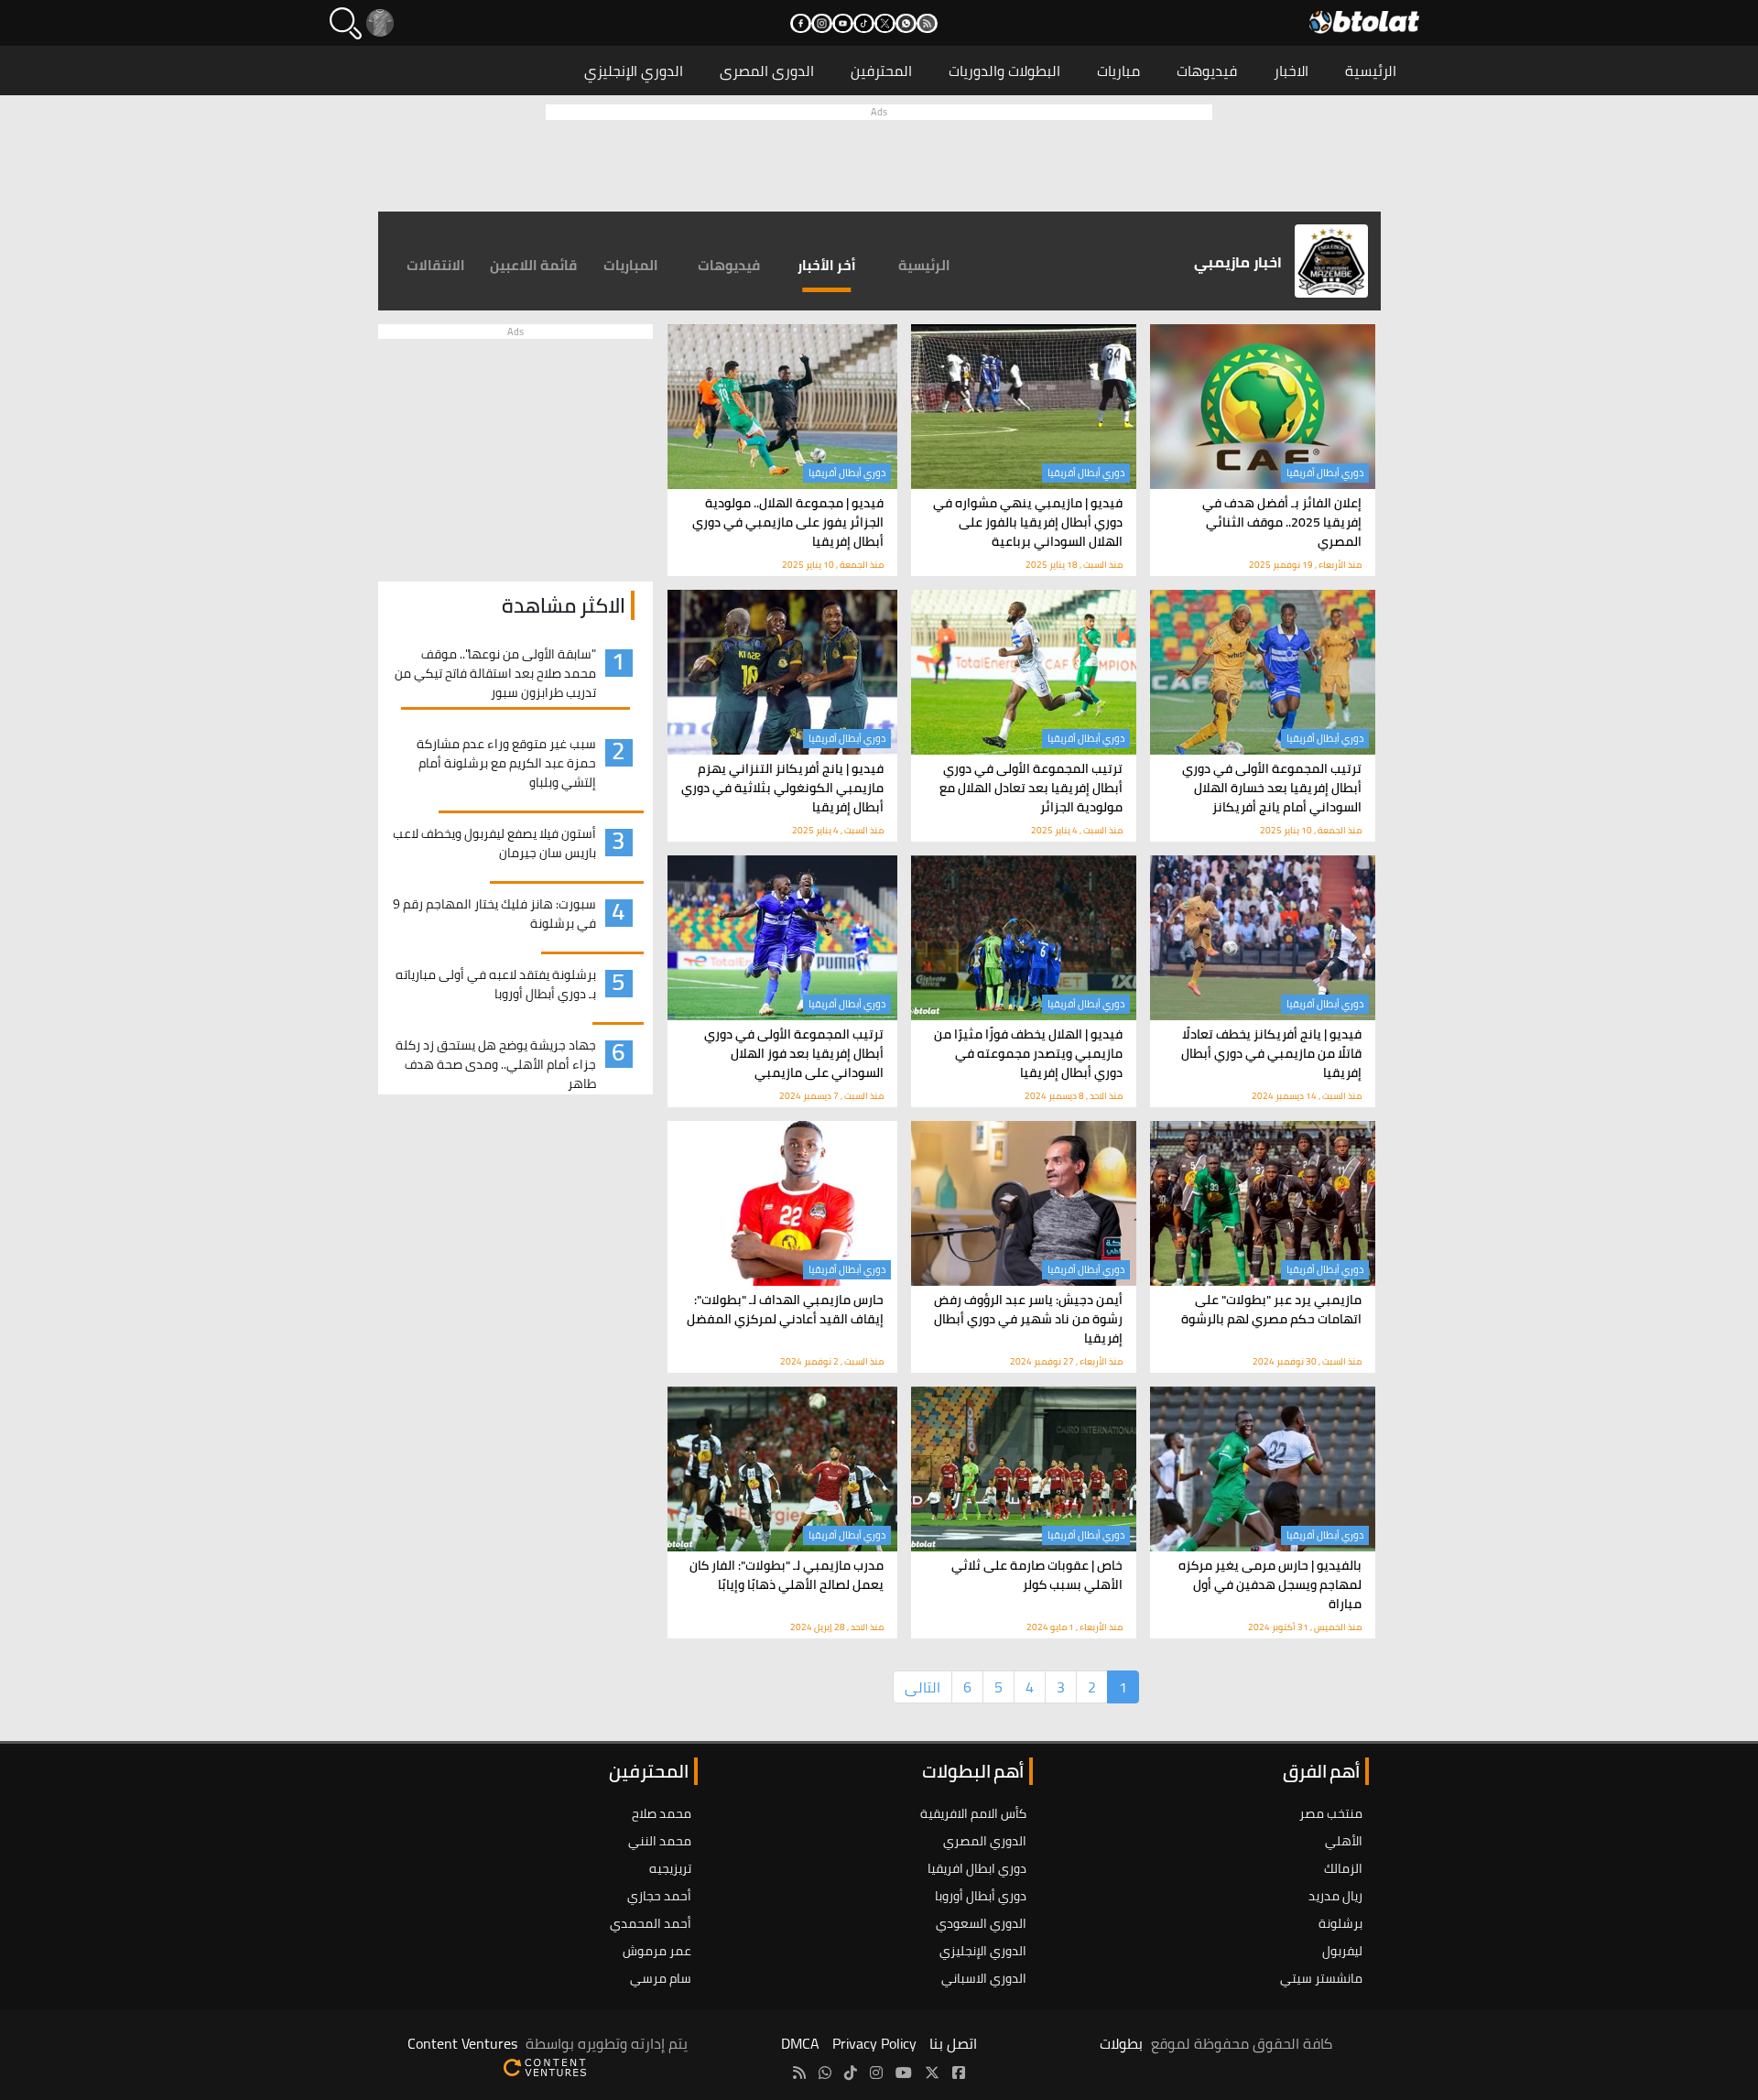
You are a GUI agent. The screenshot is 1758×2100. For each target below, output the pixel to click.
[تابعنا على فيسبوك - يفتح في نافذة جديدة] (801, 23)
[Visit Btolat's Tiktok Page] (851, 2073)
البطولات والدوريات (1004, 71)
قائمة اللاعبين (533, 265)
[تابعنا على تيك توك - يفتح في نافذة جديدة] (864, 23)
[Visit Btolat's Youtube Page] (904, 2073)
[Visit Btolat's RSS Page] (799, 2073)
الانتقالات (436, 265)
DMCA (800, 2043)
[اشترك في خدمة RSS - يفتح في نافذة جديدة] (927, 23)
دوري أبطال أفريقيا (1325, 473)
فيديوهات (1207, 71)
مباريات (1118, 71)
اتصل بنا (953, 2043)
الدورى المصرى (767, 71)
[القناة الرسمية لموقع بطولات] (825, 2073)
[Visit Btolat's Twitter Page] (932, 2073)
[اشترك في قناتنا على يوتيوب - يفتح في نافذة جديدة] (843, 23)
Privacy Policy (874, 2043)
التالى (922, 1687)
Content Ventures (462, 2043)
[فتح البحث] (346, 23)
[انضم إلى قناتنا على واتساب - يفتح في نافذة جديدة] (906, 23)
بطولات (1121, 2043)
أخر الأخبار (827, 265)
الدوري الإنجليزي (634, 71)
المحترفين (881, 71)
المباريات (631, 265)
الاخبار (1291, 71)
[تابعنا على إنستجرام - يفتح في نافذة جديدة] (822, 23)
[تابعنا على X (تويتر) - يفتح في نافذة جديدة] (885, 23)
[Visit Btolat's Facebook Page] (959, 2073)
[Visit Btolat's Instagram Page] (876, 2073)
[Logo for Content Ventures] (545, 2065)
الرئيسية (1371, 71)
